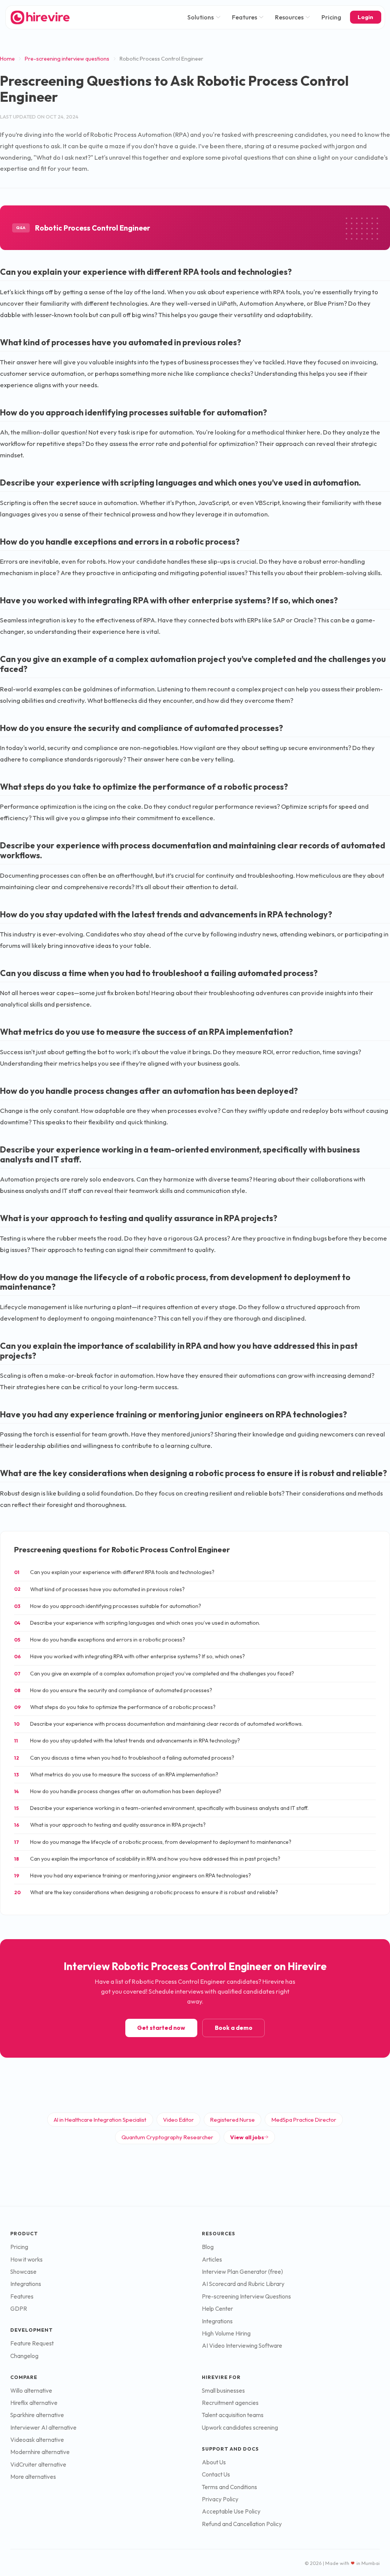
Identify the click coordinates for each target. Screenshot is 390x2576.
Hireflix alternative (34, 2403)
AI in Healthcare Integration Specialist (100, 2120)
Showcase (23, 2272)
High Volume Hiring (226, 2333)
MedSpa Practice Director (304, 2120)
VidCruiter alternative (38, 2465)
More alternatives (33, 2477)
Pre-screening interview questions (67, 59)
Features (245, 17)
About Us (214, 2462)
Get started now (161, 2028)
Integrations (26, 2284)
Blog (208, 2247)
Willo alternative (31, 2391)
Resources (289, 17)
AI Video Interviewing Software (242, 2346)
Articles (212, 2259)
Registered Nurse (233, 2120)
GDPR (19, 2309)
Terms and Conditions (229, 2487)
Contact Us (216, 2474)
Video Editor (178, 2120)
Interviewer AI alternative (43, 2428)
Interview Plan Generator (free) (242, 2272)
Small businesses (223, 2391)
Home (7, 59)
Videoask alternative (37, 2440)
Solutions (201, 17)
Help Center (217, 2309)
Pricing (331, 17)
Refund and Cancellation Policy (242, 2524)
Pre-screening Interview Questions (246, 2296)
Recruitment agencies (230, 2403)
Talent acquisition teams (233, 2415)
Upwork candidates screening (240, 2428)
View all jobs (247, 2137)
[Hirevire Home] (40, 17)
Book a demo (234, 2028)
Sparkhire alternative (37, 2415)
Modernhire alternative (40, 2452)
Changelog (24, 2356)
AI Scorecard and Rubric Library (243, 2284)
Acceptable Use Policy (231, 2511)
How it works (26, 2259)
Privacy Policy (220, 2499)
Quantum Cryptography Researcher (167, 2137)
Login (365, 17)
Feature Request (32, 2343)
